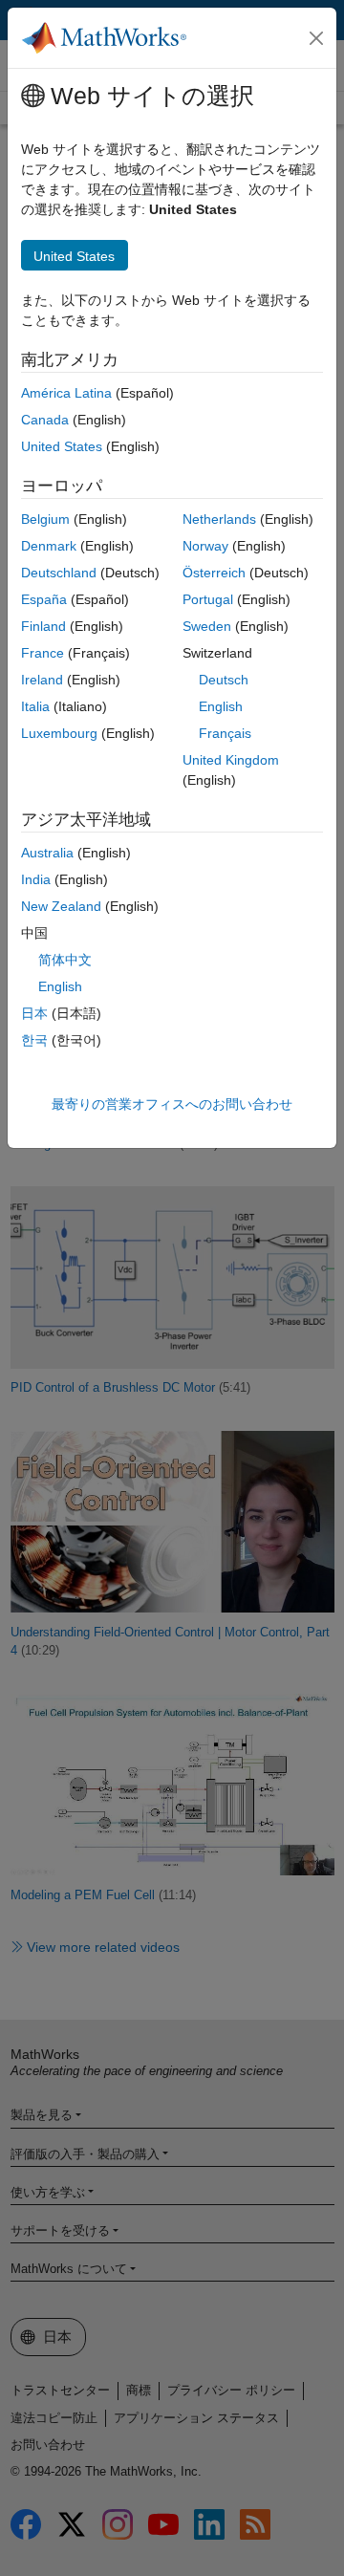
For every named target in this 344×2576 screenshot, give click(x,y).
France (43, 653)
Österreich (214, 573)
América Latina (66, 393)
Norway (205, 546)
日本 (34, 1013)
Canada (45, 420)
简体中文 (65, 960)
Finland (43, 626)
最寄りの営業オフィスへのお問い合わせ (172, 1104)
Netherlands (219, 519)
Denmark (49, 546)
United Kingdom (231, 760)
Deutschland (59, 573)
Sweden (207, 626)
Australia (47, 853)
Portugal (208, 599)
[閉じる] (316, 38)
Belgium (45, 519)
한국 (34, 1040)
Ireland (42, 680)
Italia (35, 706)
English (221, 706)
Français (225, 733)
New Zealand (61, 906)
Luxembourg (59, 733)
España (44, 599)
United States (62, 446)
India (36, 879)
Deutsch (224, 680)
